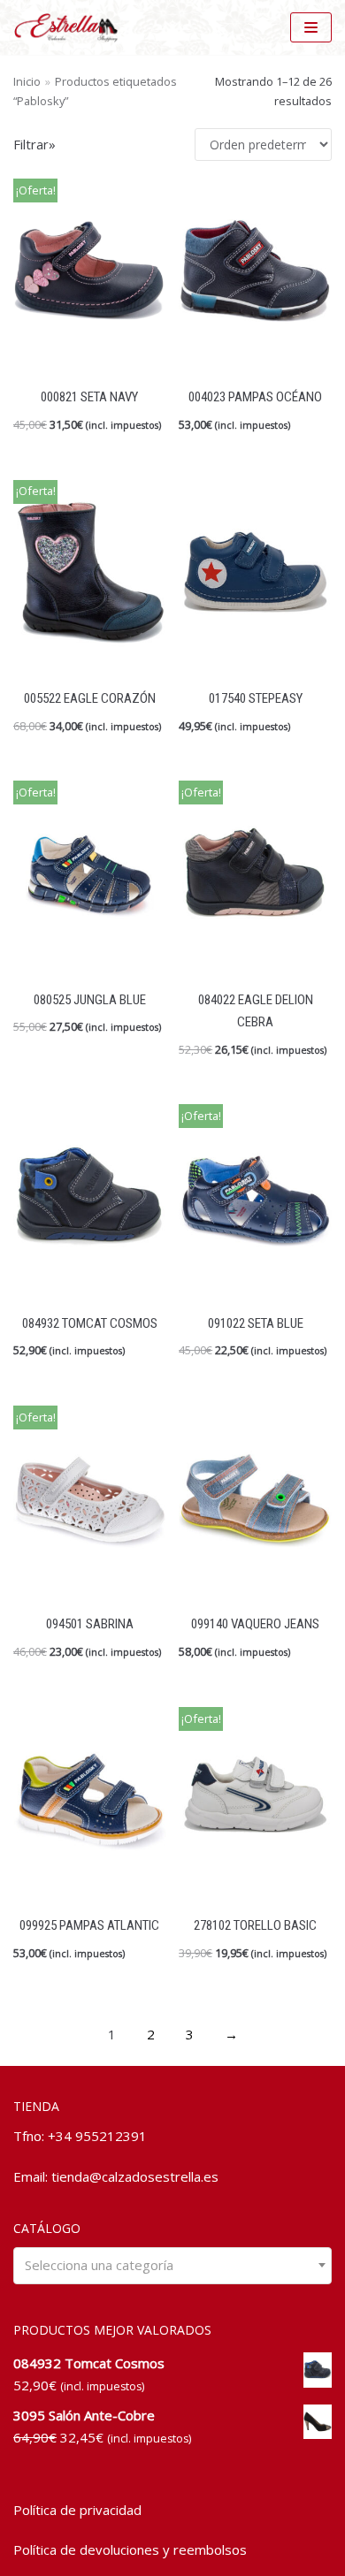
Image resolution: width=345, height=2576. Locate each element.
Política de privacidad (77, 2510)
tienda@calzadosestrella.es (135, 2176)
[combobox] (172, 2265)
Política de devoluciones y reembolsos (130, 2549)
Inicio (27, 81)
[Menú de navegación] (311, 27)
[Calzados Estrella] (71, 27)
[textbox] (172, 2265)
